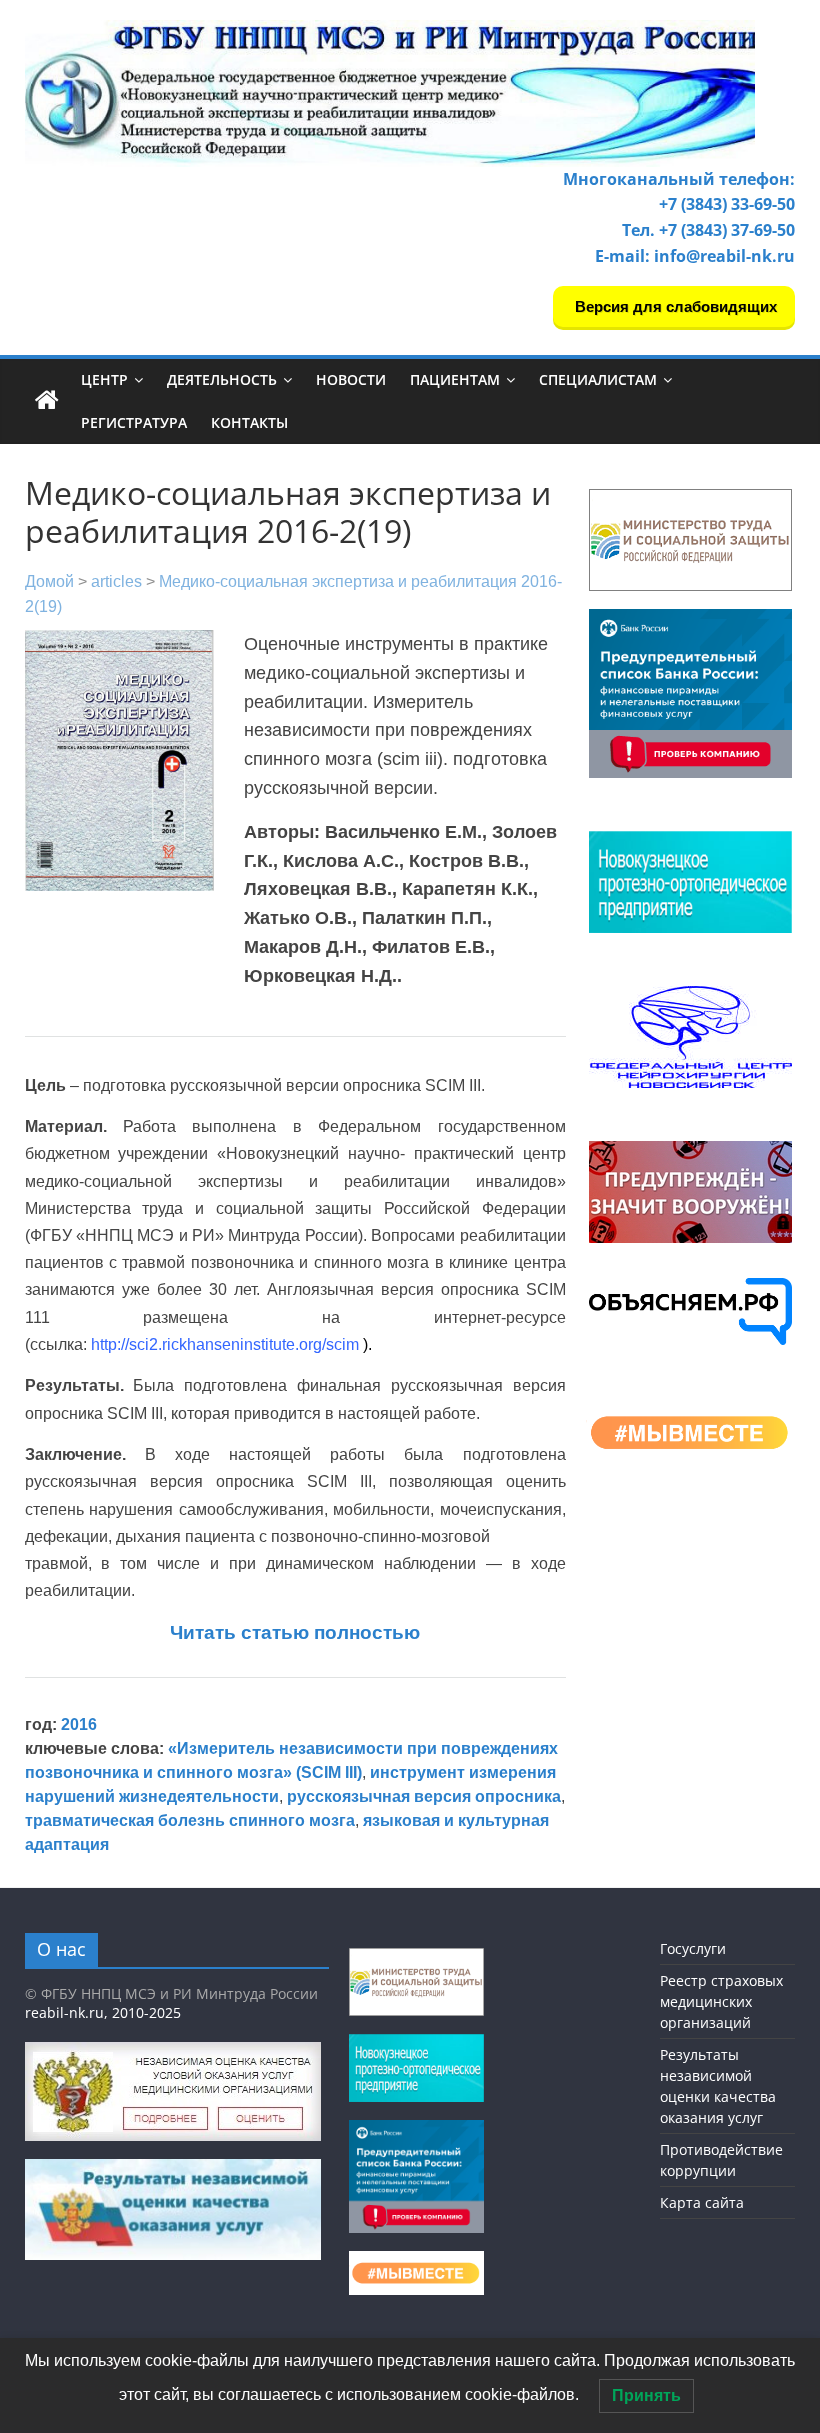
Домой (49, 581)
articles (116, 581)
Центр (104, 379)
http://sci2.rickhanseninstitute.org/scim (225, 1344)
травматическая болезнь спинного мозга (190, 1820)
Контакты (249, 422)
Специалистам (598, 379)
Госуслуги (693, 1948)
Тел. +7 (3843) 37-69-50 (708, 230)
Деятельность (222, 379)
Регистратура (134, 422)
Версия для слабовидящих (674, 306)
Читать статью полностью (295, 1632)
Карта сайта (702, 2202)
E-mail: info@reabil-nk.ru (695, 256)
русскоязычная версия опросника (424, 1796)
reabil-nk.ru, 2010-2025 (103, 2012)
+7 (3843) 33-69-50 (727, 204)
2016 (79, 1724)
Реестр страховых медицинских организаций (721, 2001)
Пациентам (455, 379)
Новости (351, 379)
